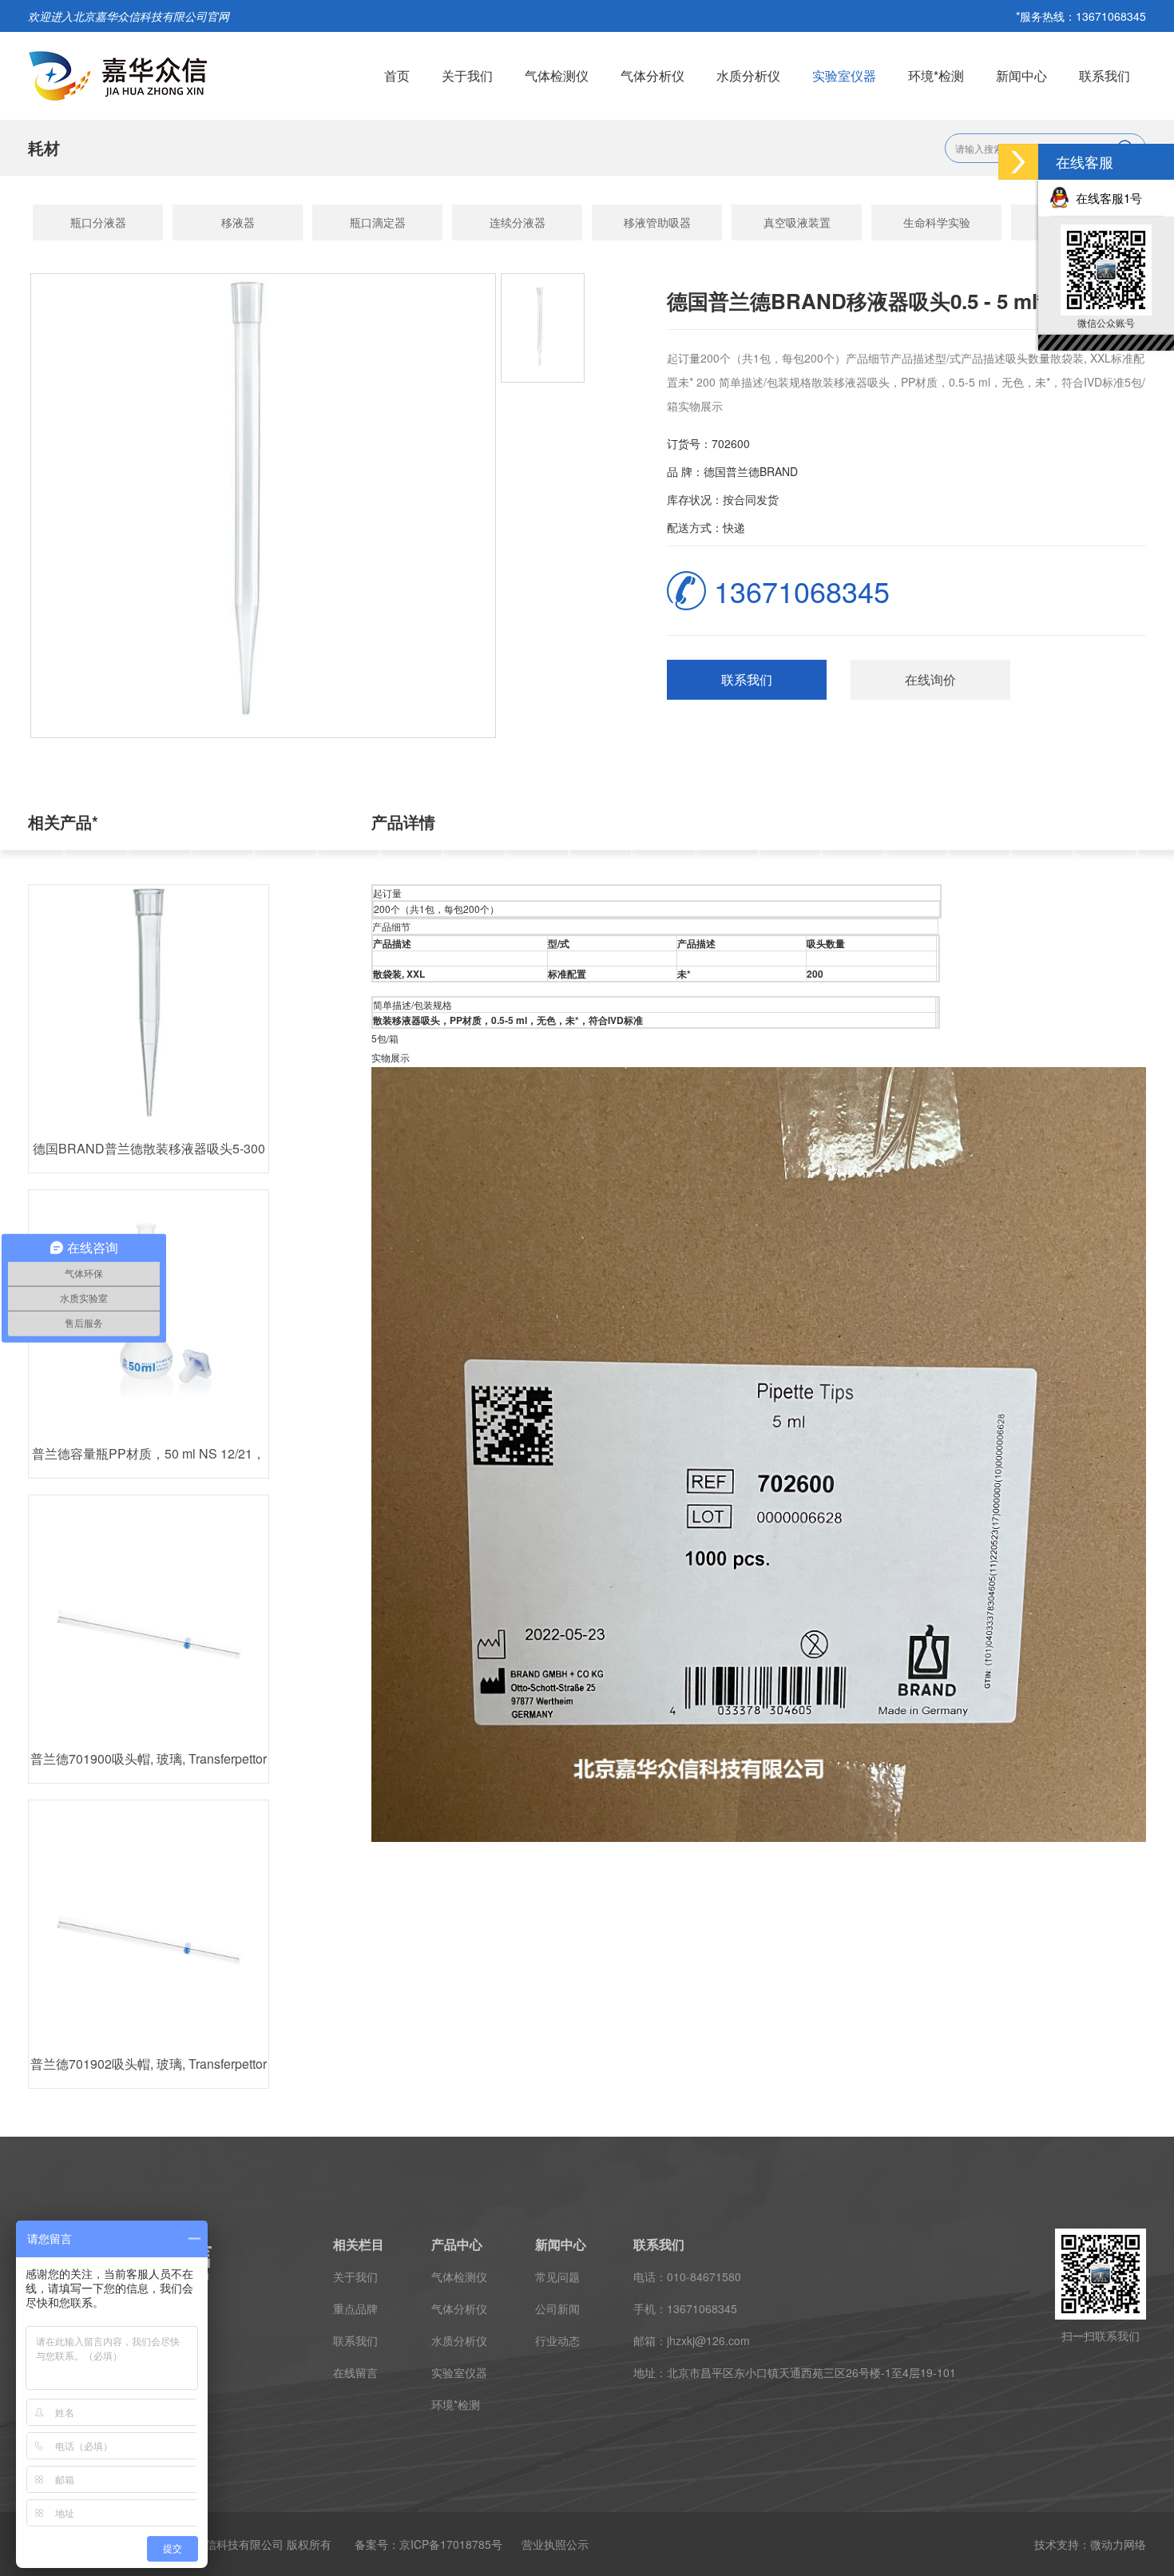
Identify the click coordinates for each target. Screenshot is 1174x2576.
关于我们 (467, 75)
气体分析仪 (652, 75)
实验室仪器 (844, 75)
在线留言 (355, 2372)
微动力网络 (1118, 2544)
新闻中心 (1021, 75)
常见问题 (557, 2276)
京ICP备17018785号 (451, 2544)
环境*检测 (936, 75)
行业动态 (557, 2340)
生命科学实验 (937, 222)
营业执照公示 (555, 2544)
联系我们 (1105, 75)
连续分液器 (518, 222)
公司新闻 (557, 2308)
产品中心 (457, 2244)
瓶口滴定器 (378, 222)
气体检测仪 (557, 75)
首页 (397, 75)
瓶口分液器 (98, 222)
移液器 (238, 222)
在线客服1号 (1106, 198)
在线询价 (930, 679)
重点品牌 (355, 2308)
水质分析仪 (748, 75)
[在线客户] (1018, 162)
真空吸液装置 (797, 222)
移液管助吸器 (657, 222)
